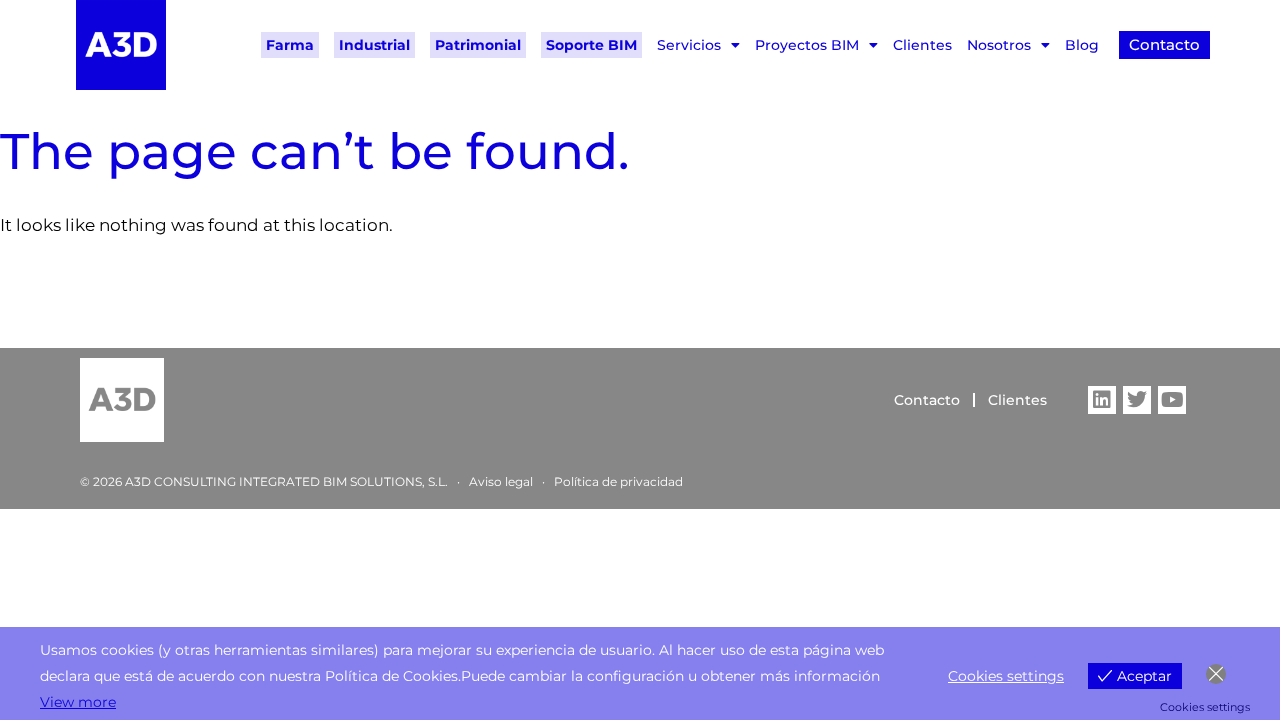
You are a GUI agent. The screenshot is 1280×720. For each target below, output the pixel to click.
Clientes (922, 45)
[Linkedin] (1102, 400)
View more (78, 702)
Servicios (689, 45)
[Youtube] (1172, 400)
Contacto (927, 400)
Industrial (374, 45)
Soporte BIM (591, 45)
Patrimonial (478, 45)
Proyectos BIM (807, 45)
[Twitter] (1137, 400)
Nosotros (999, 45)
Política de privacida (614, 481)
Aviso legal (501, 481)
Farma (290, 45)
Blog (1082, 45)
